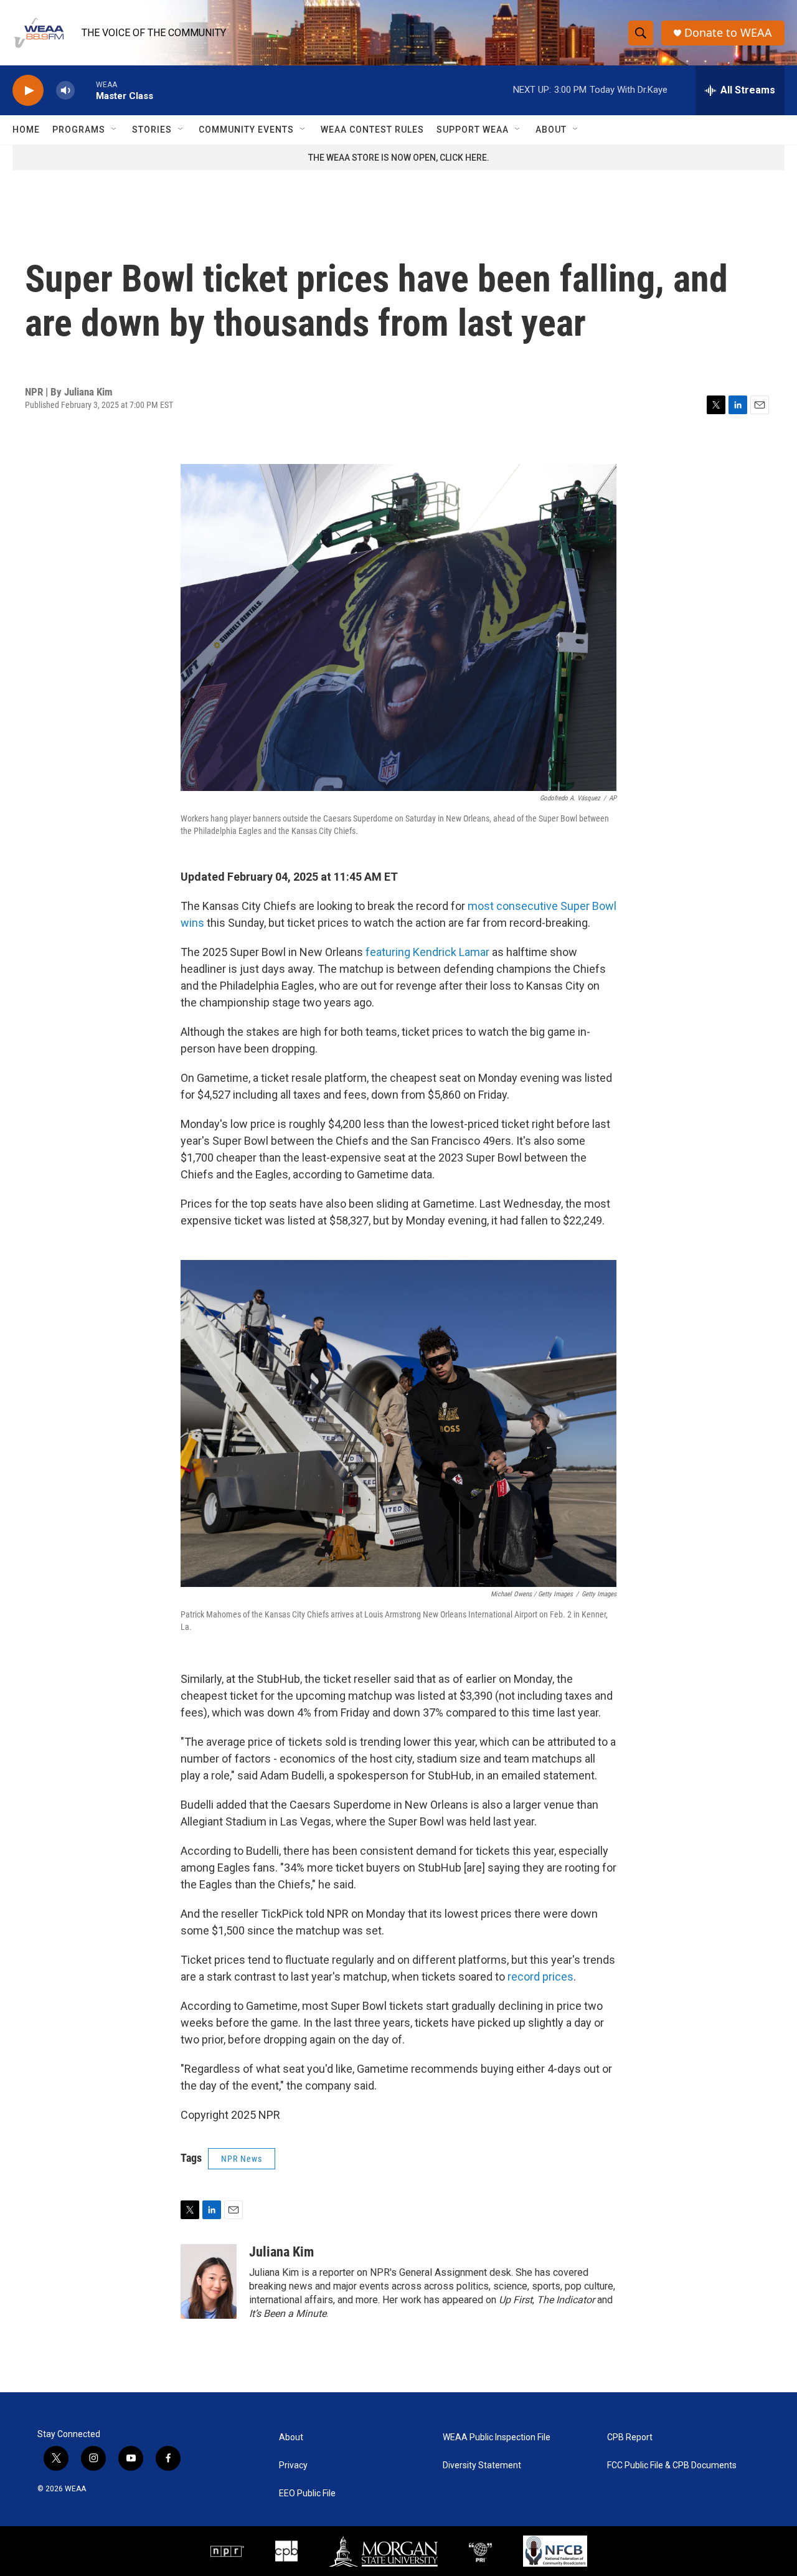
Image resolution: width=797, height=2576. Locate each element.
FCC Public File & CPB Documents (672, 2465)
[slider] (85, 90)
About (551, 130)
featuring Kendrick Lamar (427, 952)
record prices (540, 1977)
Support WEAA (473, 130)
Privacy (293, 2465)
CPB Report (630, 2437)
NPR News (242, 2159)
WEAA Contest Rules (372, 130)
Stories (152, 130)
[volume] (65, 91)
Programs (79, 130)
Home (26, 130)
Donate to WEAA (728, 33)
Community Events (246, 130)
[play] (28, 91)
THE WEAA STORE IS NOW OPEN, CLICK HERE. (399, 158)
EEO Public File (307, 2493)
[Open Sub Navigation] (115, 130)
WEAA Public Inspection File (497, 2437)
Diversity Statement (482, 2465)
